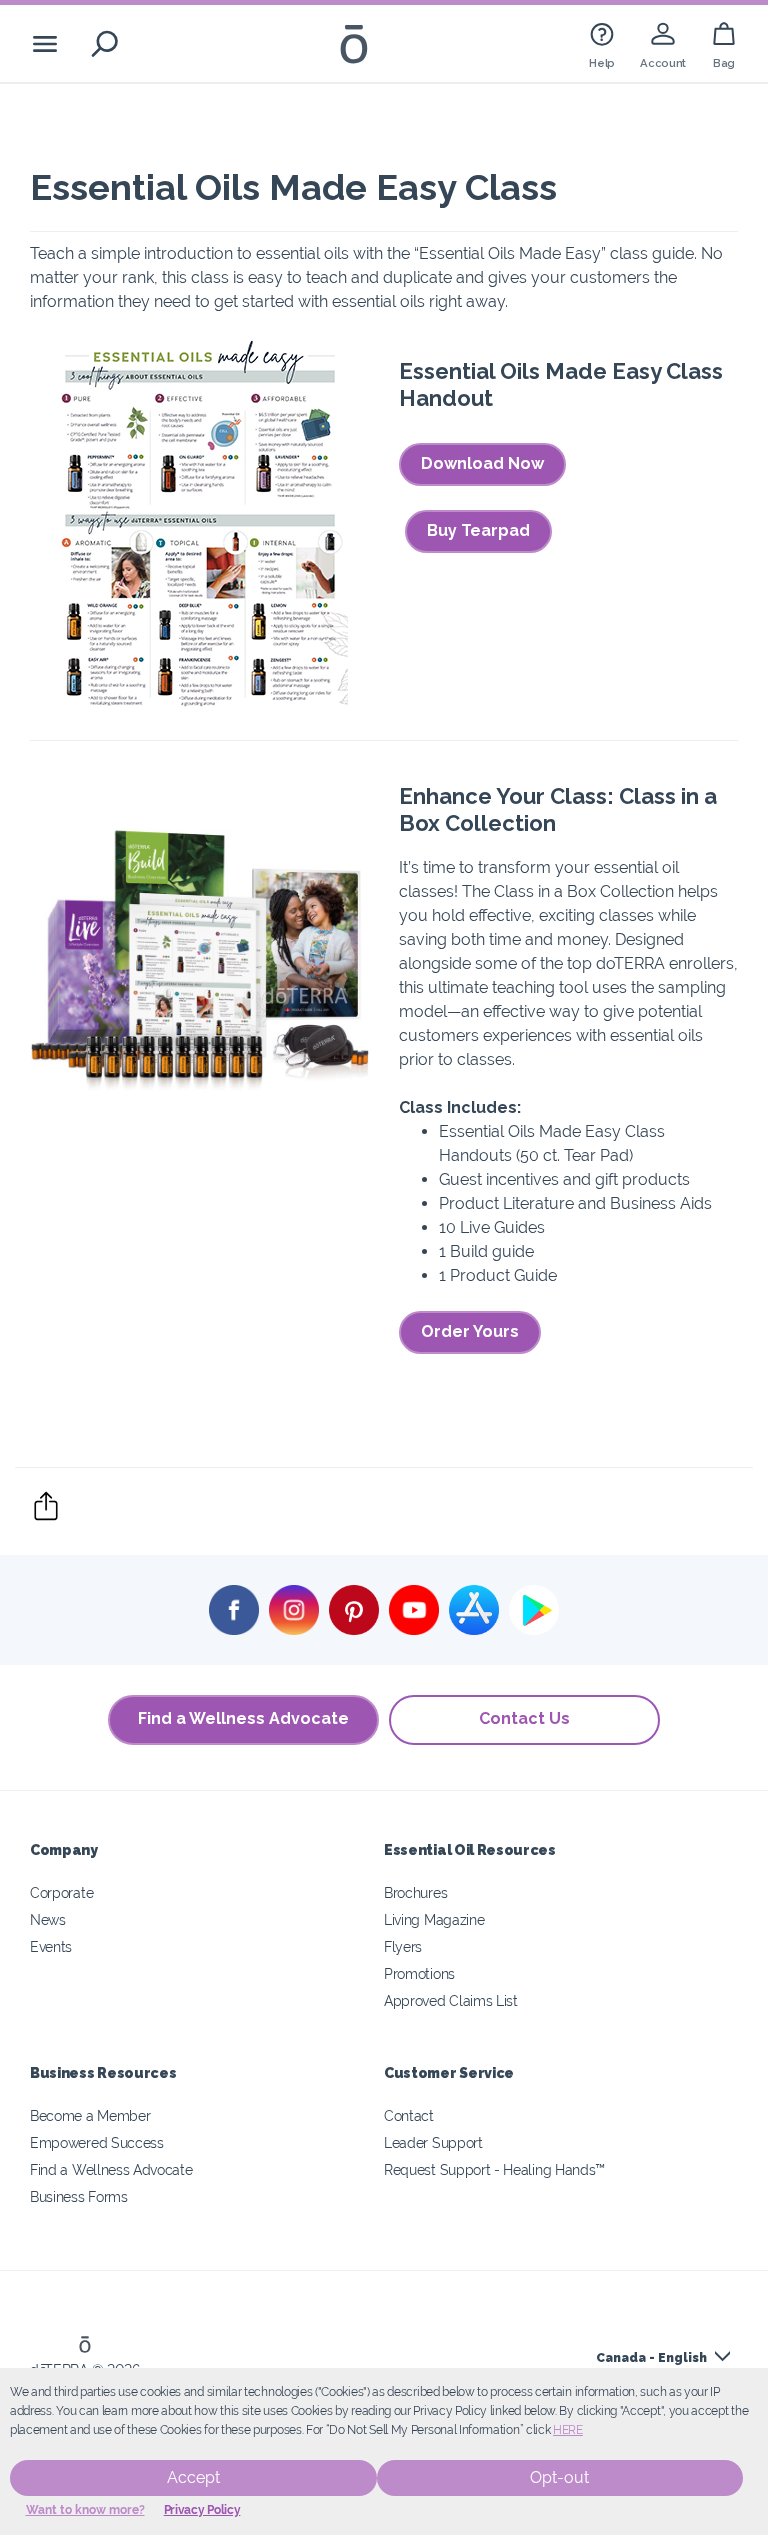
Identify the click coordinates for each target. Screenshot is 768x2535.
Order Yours (470, 1331)
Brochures (415, 1892)
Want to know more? (85, 2510)
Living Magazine (434, 1919)
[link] (602, 43)
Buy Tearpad (478, 530)
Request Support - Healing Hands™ (494, 2169)
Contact (409, 2115)
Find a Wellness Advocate (243, 1718)
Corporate (61, 1892)
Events (51, 1946)
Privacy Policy (202, 2510)
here (568, 2430)
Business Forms (79, 2196)
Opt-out (559, 2477)
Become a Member (90, 2115)
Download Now (482, 463)
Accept (193, 2477)
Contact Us (524, 1718)
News (48, 1919)
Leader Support (433, 2142)
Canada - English (651, 2358)
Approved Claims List (451, 2000)
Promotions (419, 1973)
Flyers (403, 1946)
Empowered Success (97, 2142)
